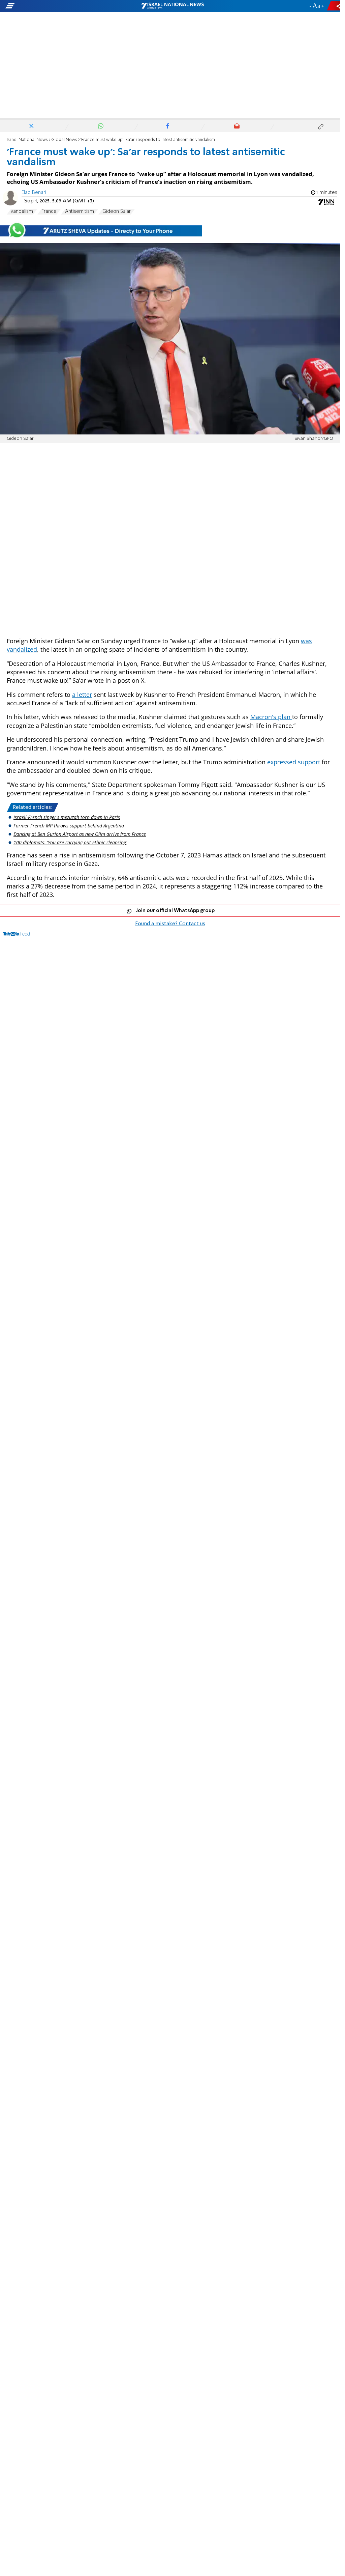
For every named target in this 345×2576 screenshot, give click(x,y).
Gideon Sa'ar (117, 211)
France (49, 211)
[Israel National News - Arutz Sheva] (172, 6)
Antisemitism (80, 211)
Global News (64, 140)
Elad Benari (34, 193)
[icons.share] (335, 6)
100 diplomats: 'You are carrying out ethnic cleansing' (70, 842)
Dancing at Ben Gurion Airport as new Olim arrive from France (80, 834)
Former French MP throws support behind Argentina (69, 826)
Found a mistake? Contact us (170, 924)
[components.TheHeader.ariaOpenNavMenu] (54, 6)
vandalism (22, 211)
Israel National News (27, 140)
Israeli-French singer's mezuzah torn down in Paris (67, 817)
